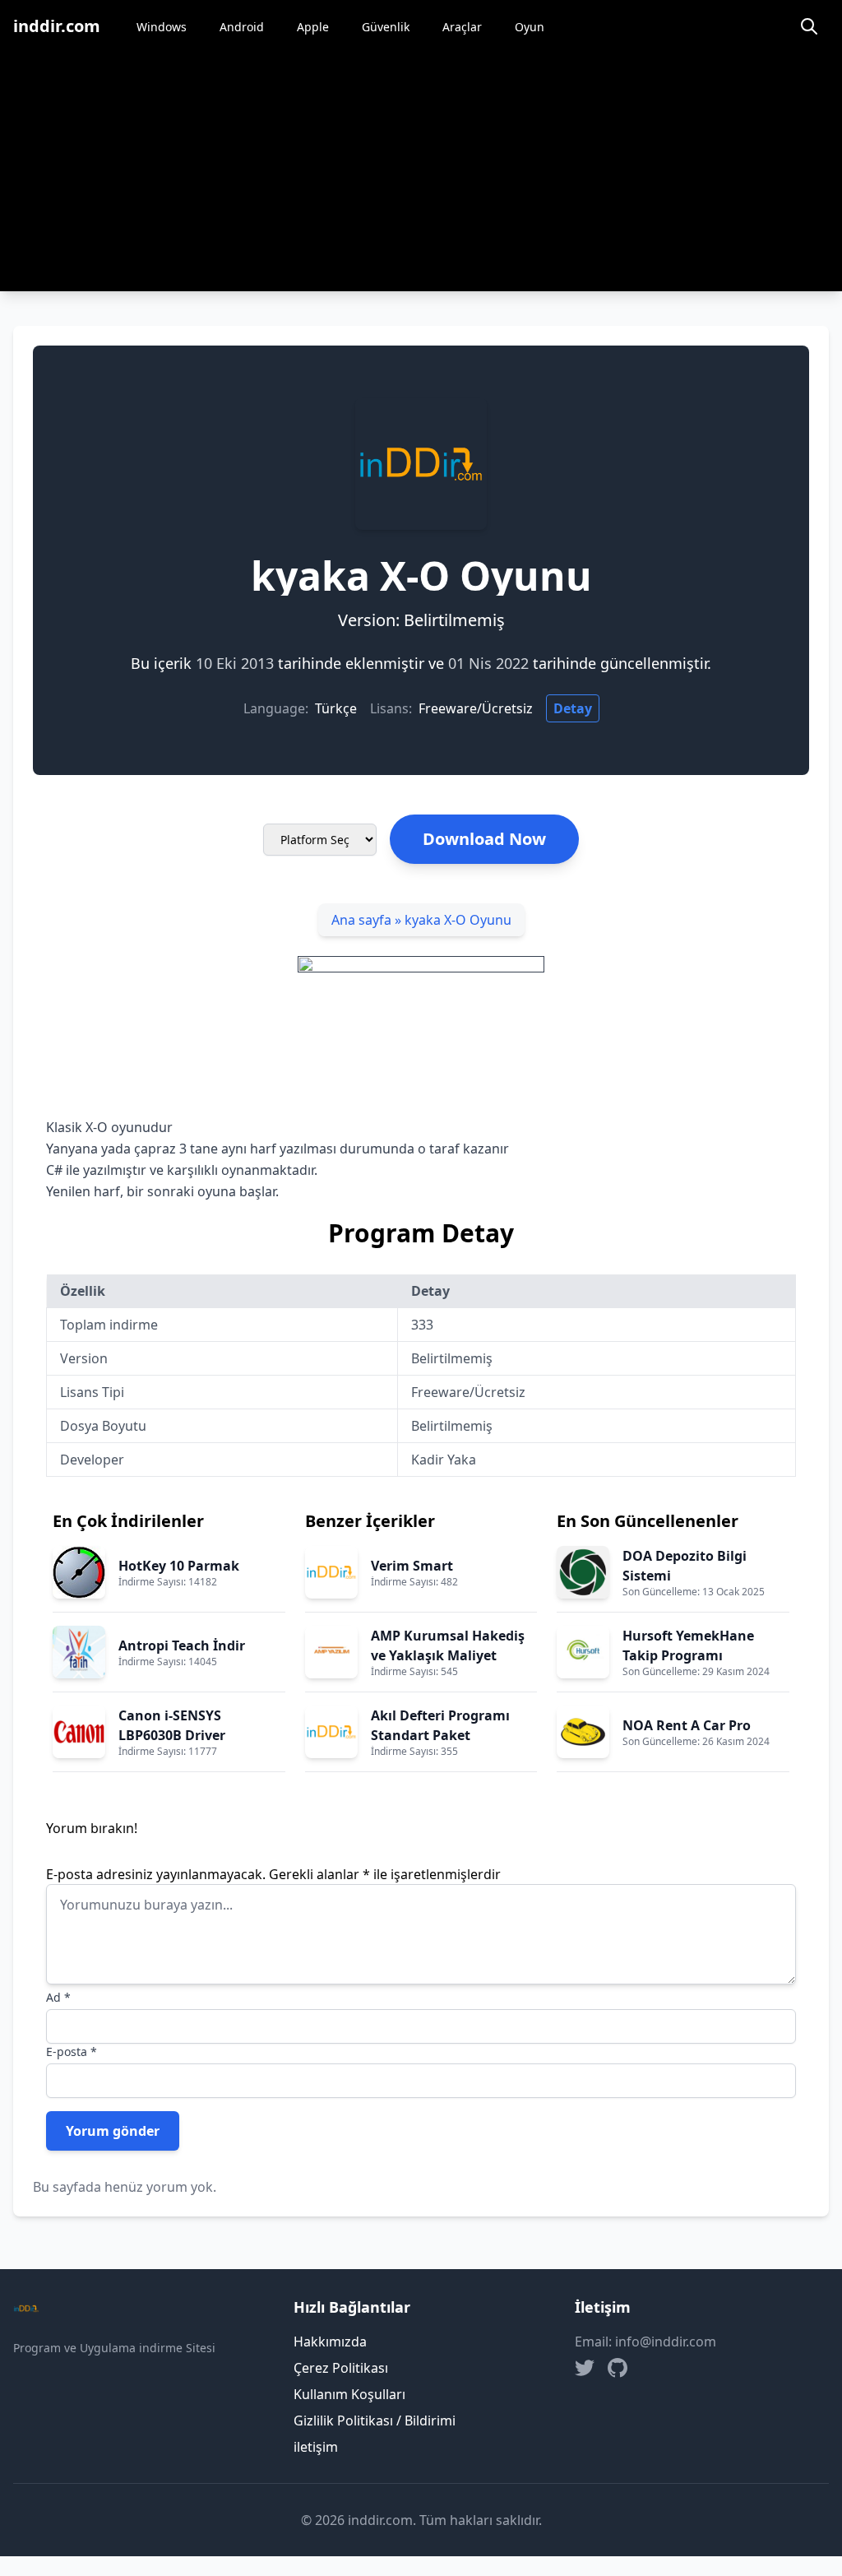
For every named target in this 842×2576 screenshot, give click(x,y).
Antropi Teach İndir (182, 1645)
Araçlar (462, 27)
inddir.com (57, 26)
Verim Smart (412, 1566)
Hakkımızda (330, 2342)
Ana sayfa (361, 920)
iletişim (316, 2447)
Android (242, 27)
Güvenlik (386, 27)
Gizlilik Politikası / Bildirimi (375, 2421)
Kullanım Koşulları (349, 2394)
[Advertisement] (421, 176)
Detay (573, 708)
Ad (58, 1997)
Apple (313, 27)
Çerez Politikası (341, 2368)
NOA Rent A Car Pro (687, 1725)
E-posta (72, 2052)
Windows (162, 27)
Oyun (530, 27)
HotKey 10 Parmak (179, 1566)
